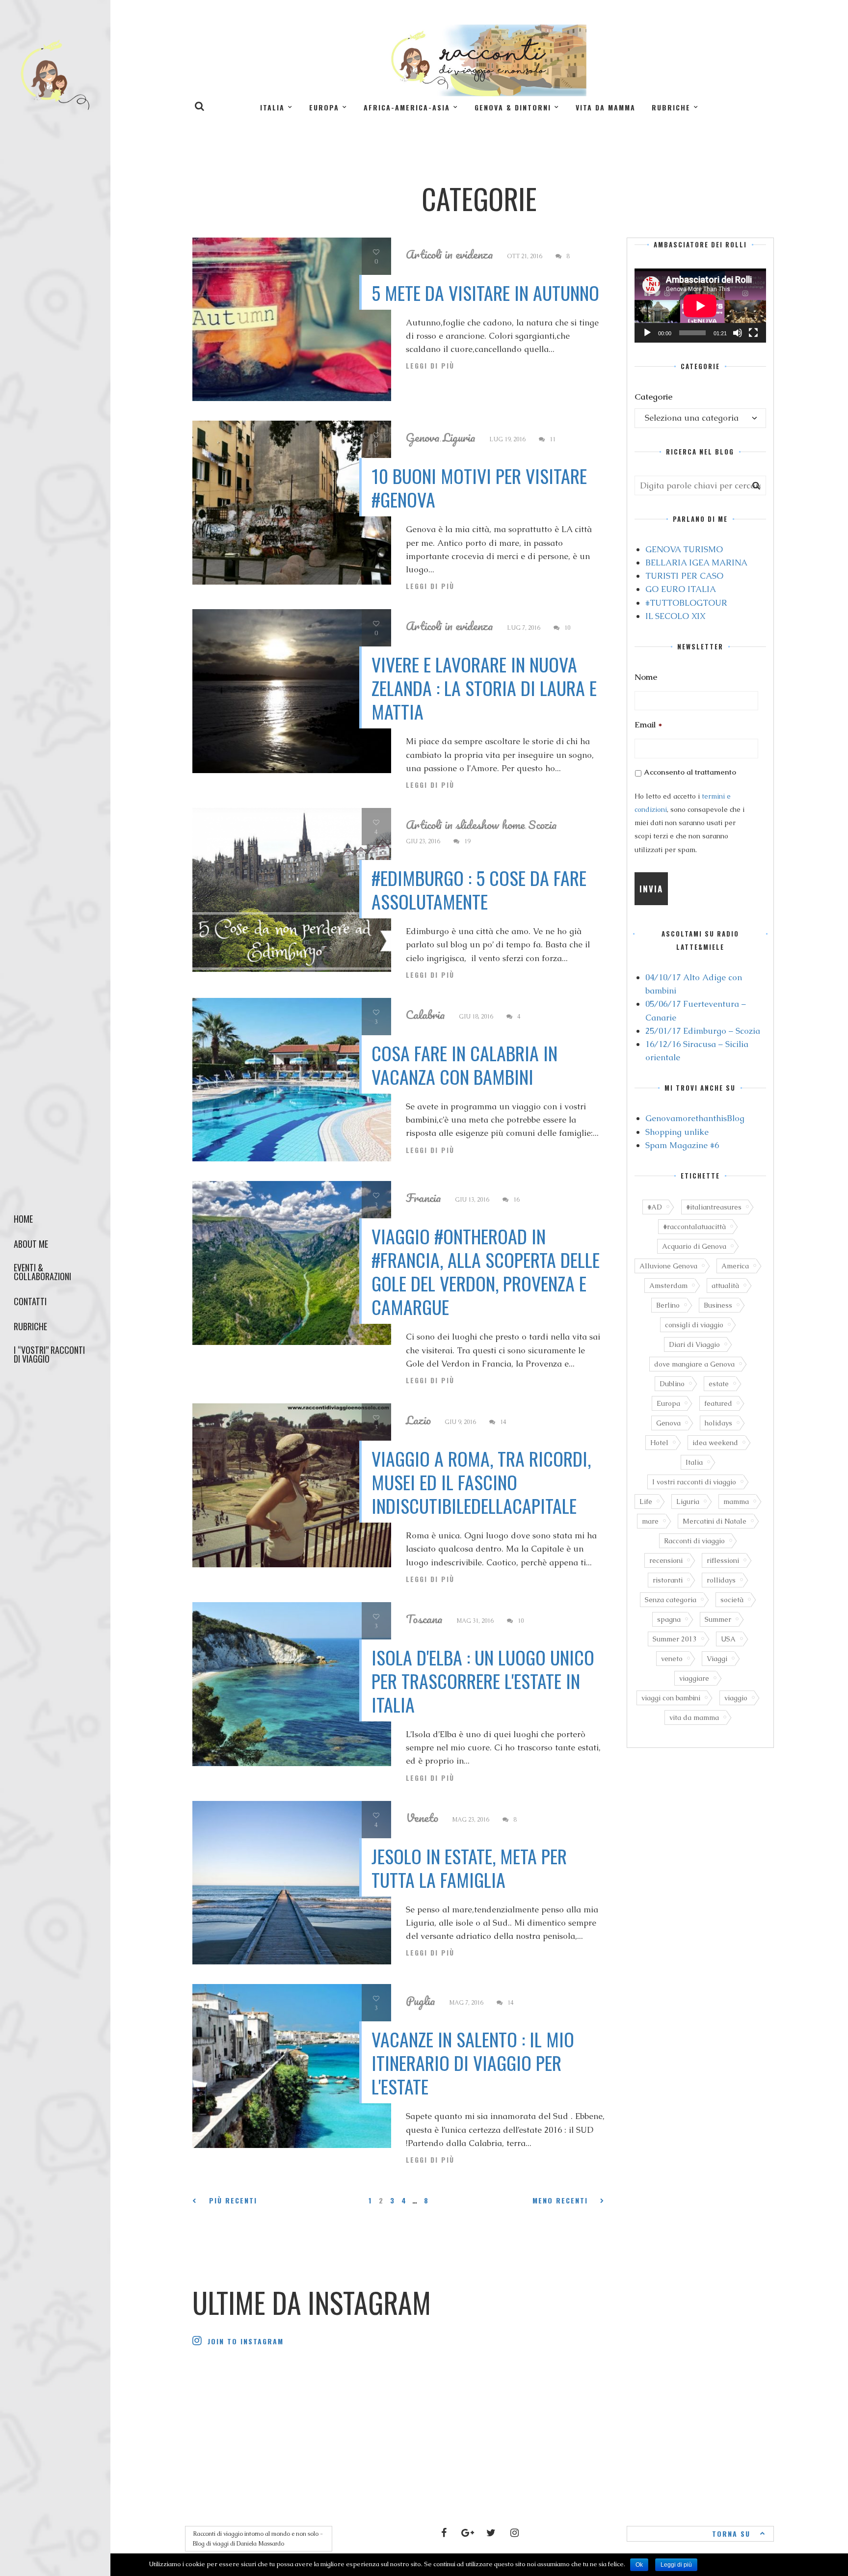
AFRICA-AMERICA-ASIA (407, 107)
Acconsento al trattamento (690, 772)
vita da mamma (694, 1717)
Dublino (672, 1384)
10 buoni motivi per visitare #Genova (479, 487)
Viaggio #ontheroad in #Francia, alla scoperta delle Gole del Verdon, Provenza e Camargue (486, 1271)
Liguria (459, 437)
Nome (646, 677)
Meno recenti (560, 2200)
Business (718, 1305)
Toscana (424, 1619)
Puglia (421, 2001)
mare (650, 1521)
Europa (668, 1403)
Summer (718, 1619)
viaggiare (694, 1678)
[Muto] (738, 333)
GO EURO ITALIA (681, 589)
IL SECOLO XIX (675, 616)
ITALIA (272, 107)
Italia (694, 1462)
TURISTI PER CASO (684, 576)
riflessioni (723, 1560)
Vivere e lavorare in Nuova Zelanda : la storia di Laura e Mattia (484, 688)
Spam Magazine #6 (682, 1145)
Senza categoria (671, 1600)
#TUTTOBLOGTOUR (686, 603)
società (732, 1600)
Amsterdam (668, 1286)
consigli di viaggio (694, 1325)
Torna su (731, 2534)
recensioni (666, 1560)
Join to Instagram (246, 2341)
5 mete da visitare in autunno (485, 293)
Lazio (418, 1420)
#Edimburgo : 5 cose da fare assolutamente (479, 889)
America (735, 1266)
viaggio (736, 1698)
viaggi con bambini (671, 1698)
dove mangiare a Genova (694, 1364)
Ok (639, 2565)
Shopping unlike (677, 1132)
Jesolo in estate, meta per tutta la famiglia (469, 1868)
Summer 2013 (675, 1639)
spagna (669, 1619)
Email (648, 724)
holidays (718, 1423)
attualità (725, 1286)
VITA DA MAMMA (606, 107)
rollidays (721, 1580)
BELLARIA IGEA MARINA (696, 563)
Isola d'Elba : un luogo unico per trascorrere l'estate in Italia (483, 1681)
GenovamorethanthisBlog (695, 1118)
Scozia (543, 825)
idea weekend (715, 1443)
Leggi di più (430, 366)
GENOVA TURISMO (684, 549)
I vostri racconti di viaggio (694, 1482)
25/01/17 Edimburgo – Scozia (703, 1031)
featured (718, 1403)
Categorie (653, 397)
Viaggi (717, 1659)
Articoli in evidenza (450, 254)
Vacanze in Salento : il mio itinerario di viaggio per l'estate (473, 2063)
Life (646, 1502)
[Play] (647, 333)
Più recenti (233, 2200)
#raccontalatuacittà (694, 1227)
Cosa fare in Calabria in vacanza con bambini (464, 1065)
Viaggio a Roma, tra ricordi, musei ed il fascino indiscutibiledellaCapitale (481, 1482)
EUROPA (324, 107)
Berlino (668, 1305)
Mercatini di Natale (715, 1521)
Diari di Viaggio (694, 1344)
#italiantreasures (714, 1207)
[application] (700, 306)
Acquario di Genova (694, 1246)
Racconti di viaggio (694, 1541)
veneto (672, 1659)
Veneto (422, 1818)
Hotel (659, 1443)
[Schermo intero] (753, 333)
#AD (655, 1207)
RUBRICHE (671, 107)
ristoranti (668, 1580)
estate (719, 1384)
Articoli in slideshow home (465, 825)
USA (728, 1639)
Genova (423, 437)
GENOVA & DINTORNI (513, 107)
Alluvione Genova (668, 1266)
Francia (424, 1198)
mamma (736, 1502)
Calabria (425, 1015)
